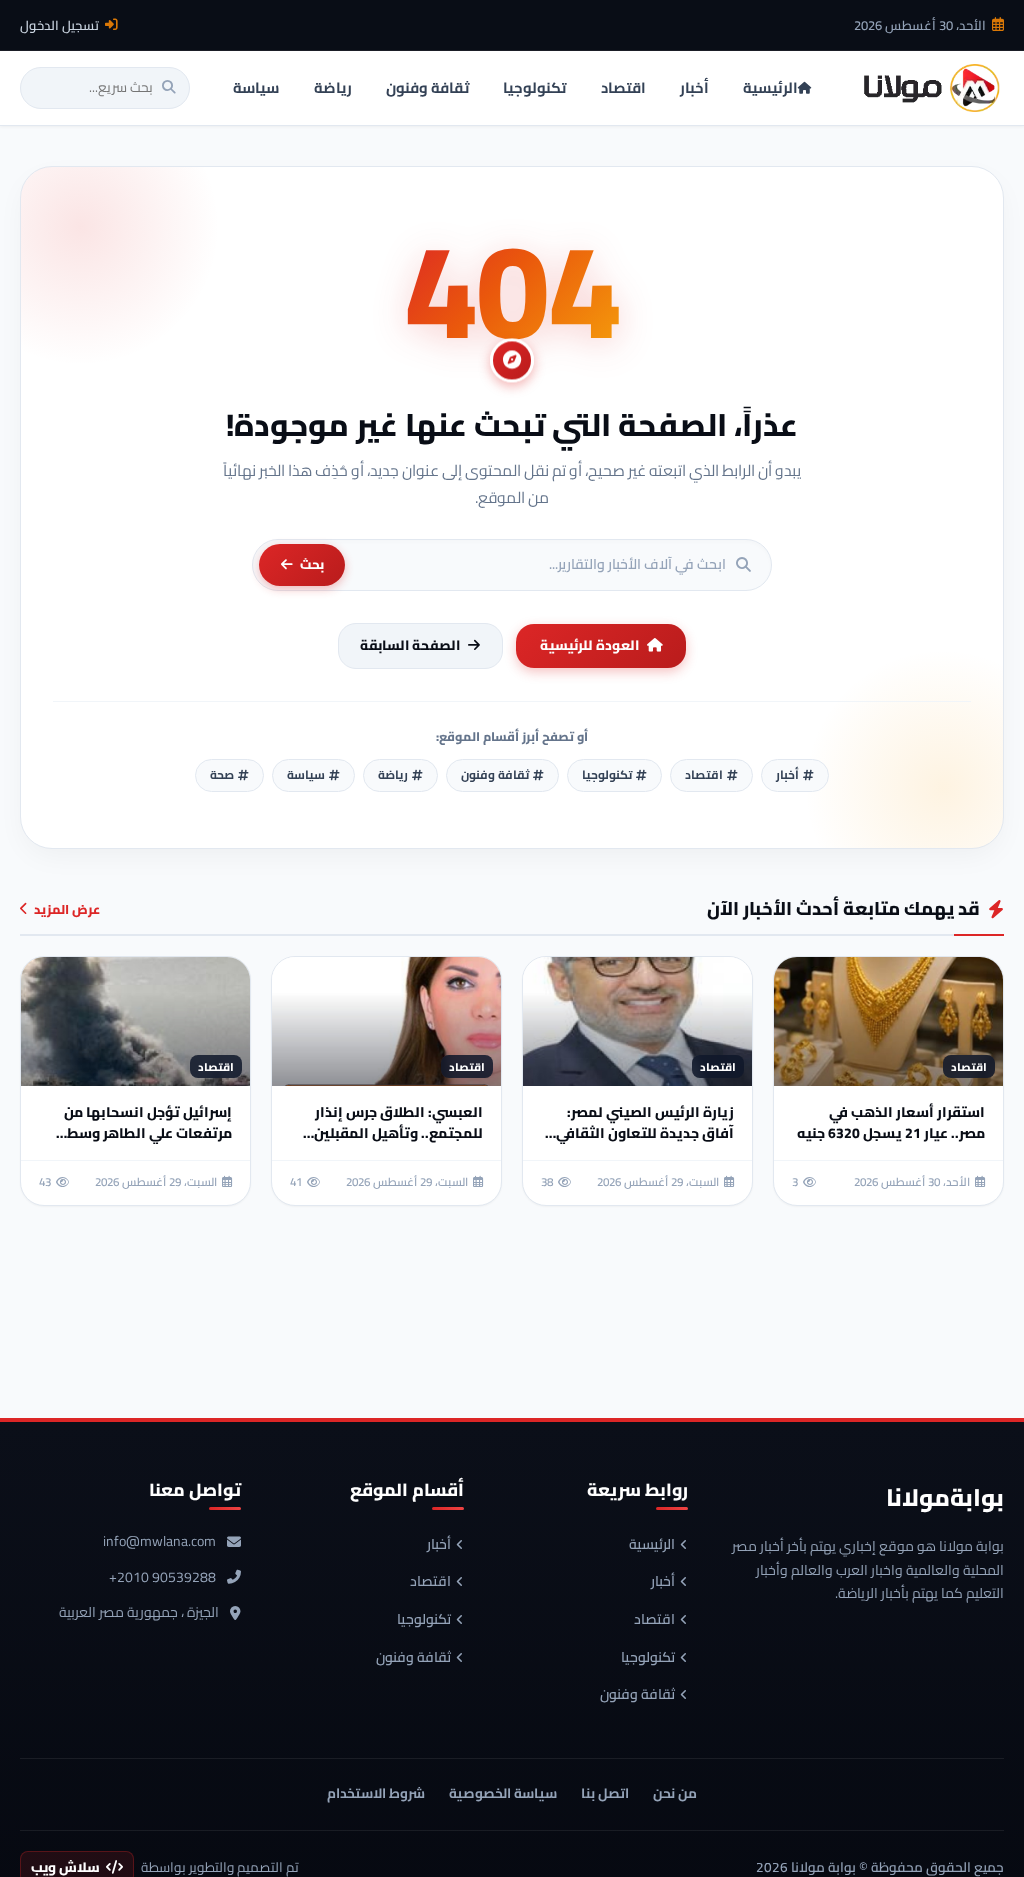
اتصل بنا (605, 1793)
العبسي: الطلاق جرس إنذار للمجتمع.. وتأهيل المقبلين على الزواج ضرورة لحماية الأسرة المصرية (398, 1143)
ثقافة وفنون (637, 1695)
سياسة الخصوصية (503, 1793)
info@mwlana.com (159, 1542)
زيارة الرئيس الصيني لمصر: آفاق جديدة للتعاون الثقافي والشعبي (645, 1133)
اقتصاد (654, 1620)
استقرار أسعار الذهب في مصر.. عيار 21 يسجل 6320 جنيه (891, 1122)
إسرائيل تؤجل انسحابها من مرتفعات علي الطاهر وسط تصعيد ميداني (148, 1133)
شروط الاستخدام (376, 1793)
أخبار (663, 1582)
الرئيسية (652, 1545)
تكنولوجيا (648, 1658)
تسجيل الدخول (59, 25)
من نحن (675, 1793)
